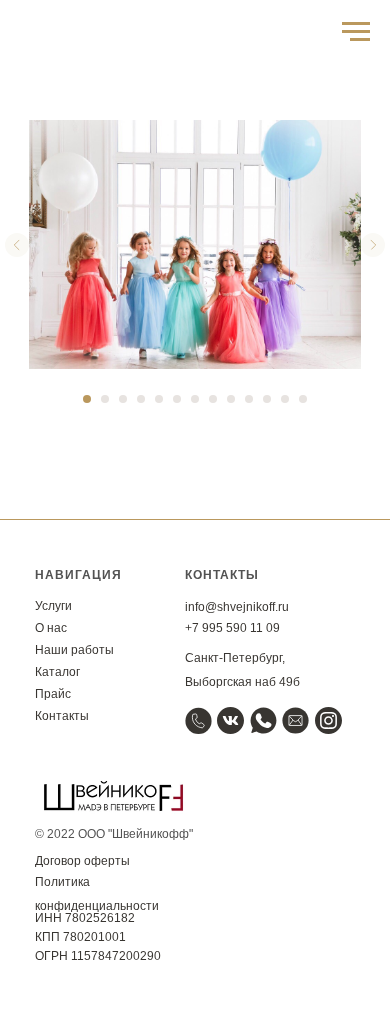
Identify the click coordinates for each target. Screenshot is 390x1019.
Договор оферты (82, 861)
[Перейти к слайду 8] (213, 399)
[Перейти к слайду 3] (123, 399)
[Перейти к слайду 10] (249, 399)
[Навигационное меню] (356, 32)
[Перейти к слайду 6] (177, 399)
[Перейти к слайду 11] (267, 399)
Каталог (57, 672)
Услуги (53, 606)
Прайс (53, 694)
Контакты (62, 716)
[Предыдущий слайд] (17, 245)
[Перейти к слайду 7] (195, 399)
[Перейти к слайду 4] (141, 399)
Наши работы (74, 650)
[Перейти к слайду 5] (159, 399)
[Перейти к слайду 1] (87, 399)
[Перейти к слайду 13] (303, 399)
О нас (51, 628)
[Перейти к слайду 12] (285, 399)
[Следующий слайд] (373, 245)
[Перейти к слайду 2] (105, 399)
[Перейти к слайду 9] (231, 399)
